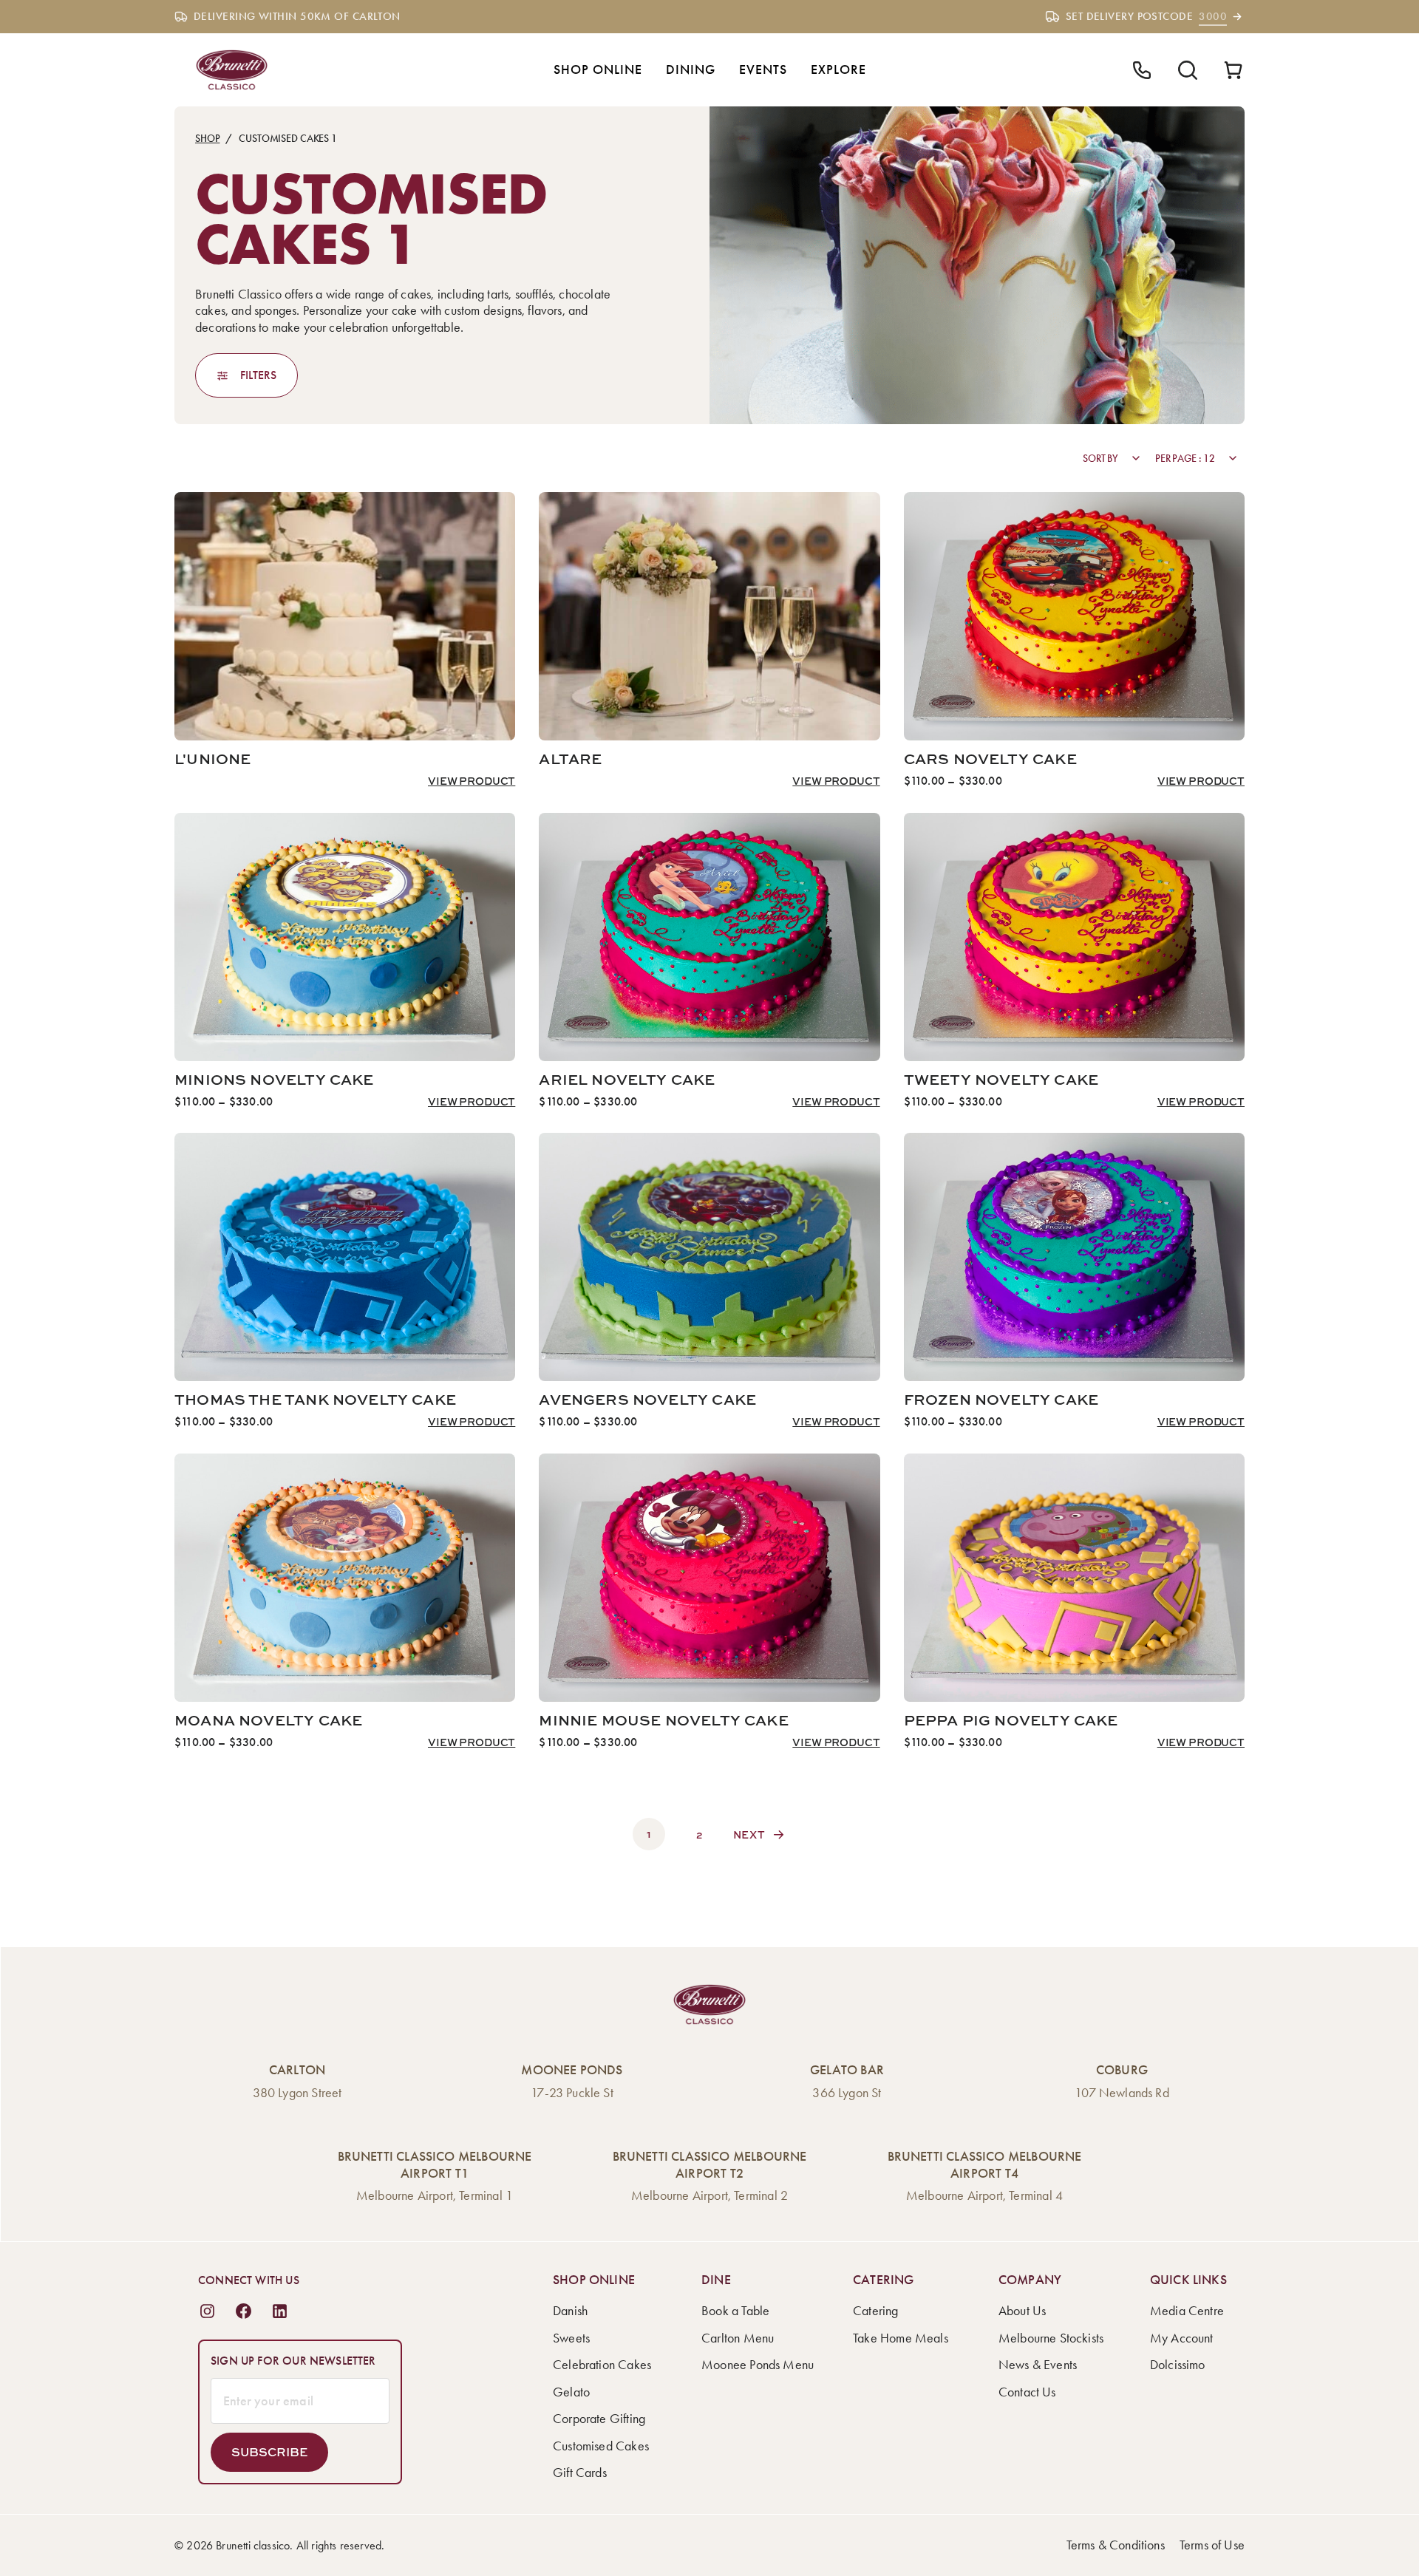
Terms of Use (1212, 2545)
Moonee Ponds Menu (758, 2365)
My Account (1182, 2338)
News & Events (1038, 2365)
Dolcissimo (1178, 2365)
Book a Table (735, 2311)
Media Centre (1187, 2311)
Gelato (571, 2392)
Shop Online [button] (598, 69)
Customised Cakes (601, 2446)
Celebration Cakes (602, 2365)
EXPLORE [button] (838, 69)
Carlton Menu (738, 2338)
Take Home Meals (901, 2338)
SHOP (207, 139)
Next (749, 1834)
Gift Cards (580, 2473)
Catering (875, 2311)
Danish (570, 2311)
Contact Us (1027, 2392)
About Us (1022, 2311)
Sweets (571, 2338)
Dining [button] (691, 69)
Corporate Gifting (599, 2419)
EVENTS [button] (763, 69)
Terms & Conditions (1116, 2545)
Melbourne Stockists (1051, 2338)
